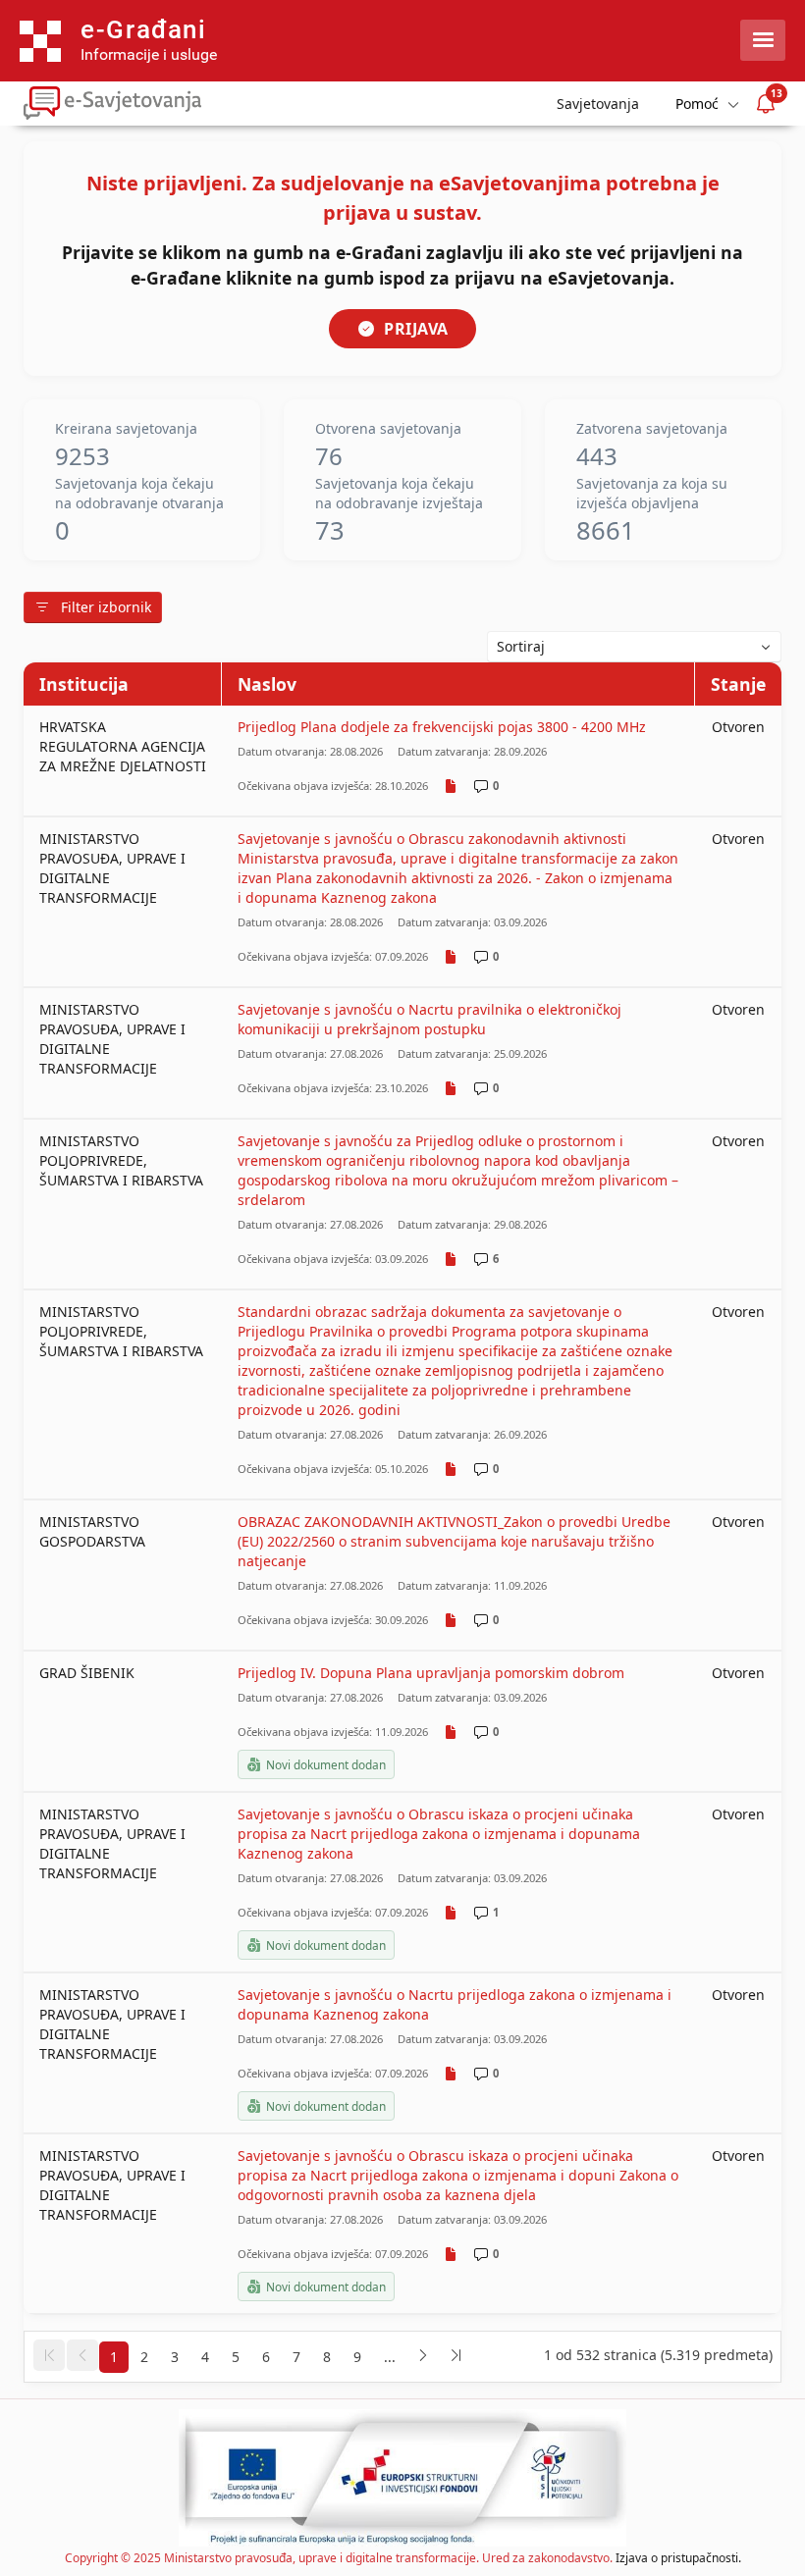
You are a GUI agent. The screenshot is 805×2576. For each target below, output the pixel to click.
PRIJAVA (416, 329)
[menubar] (706, 104)
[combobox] (634, 647)
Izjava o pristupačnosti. (678, 2558)
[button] (49, 2355)
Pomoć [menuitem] (697, 104)
